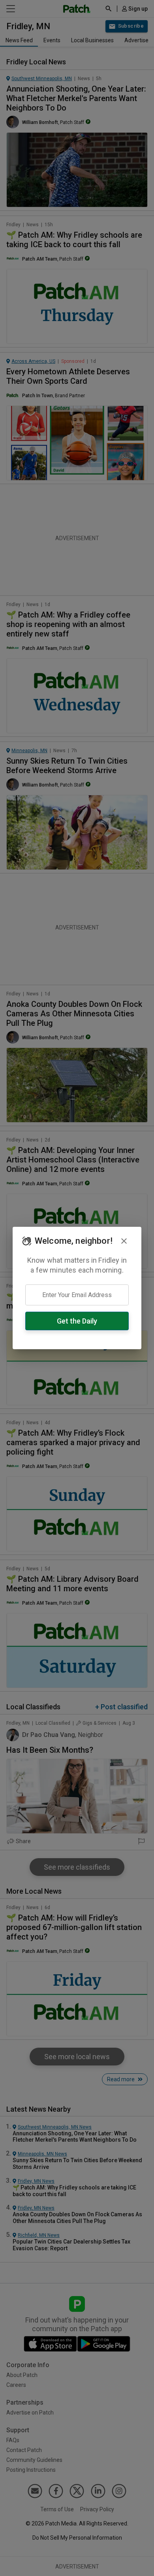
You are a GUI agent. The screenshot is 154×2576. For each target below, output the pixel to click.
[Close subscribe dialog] (124, 1241)
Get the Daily (77, 1321)
